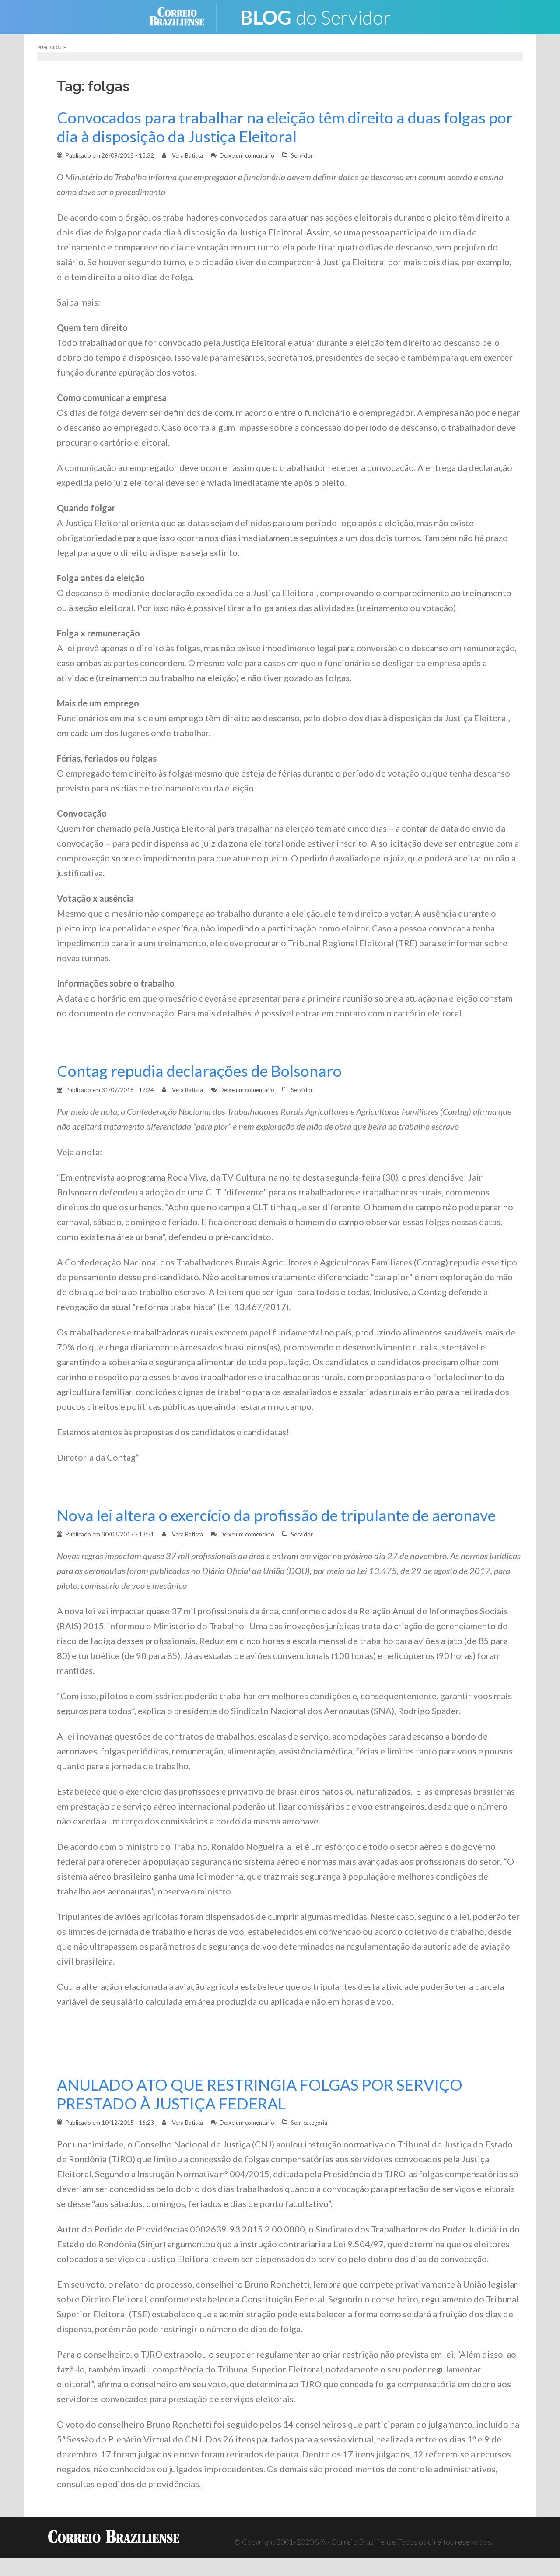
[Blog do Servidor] (315, 16)
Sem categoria (309, 2123)
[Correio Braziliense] (184, 16)
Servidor (302, 155)
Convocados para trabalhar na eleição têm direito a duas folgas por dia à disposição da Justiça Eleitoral (285, 127)
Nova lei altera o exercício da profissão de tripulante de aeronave (276, 1515)
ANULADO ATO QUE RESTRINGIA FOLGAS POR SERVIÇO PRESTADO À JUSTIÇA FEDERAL (260, 2094)
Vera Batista (187, 155)
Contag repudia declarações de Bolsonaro (199, 1071)
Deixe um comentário (247, 155)
